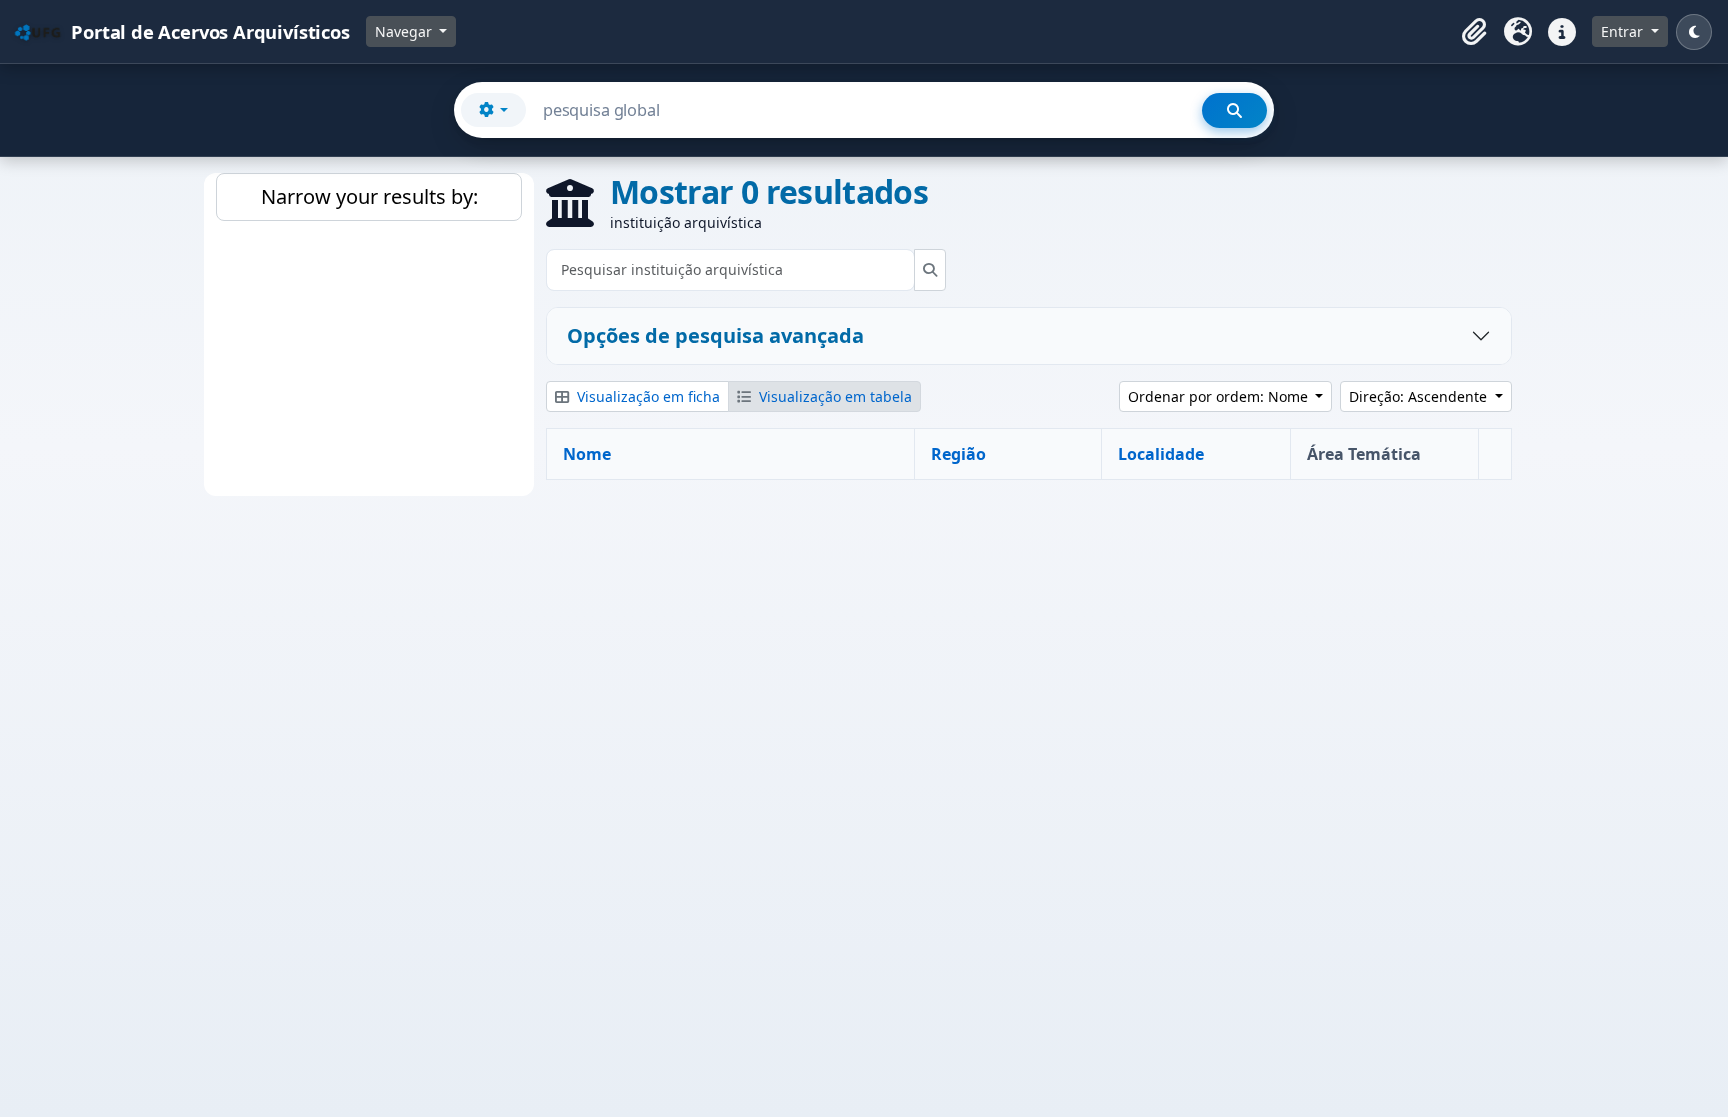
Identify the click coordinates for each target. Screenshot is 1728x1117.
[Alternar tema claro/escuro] (1694, 32)
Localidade (1161, 454)
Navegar (405, 31)
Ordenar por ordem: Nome (1220, 396)
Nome (587, 454)
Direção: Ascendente (1420, 396)
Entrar (1624, 31)
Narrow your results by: (369, 196)
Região (958, 454)
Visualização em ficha (646, 396)
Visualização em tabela (833, 396)
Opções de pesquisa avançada (715, 335)
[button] (1474, 32)
